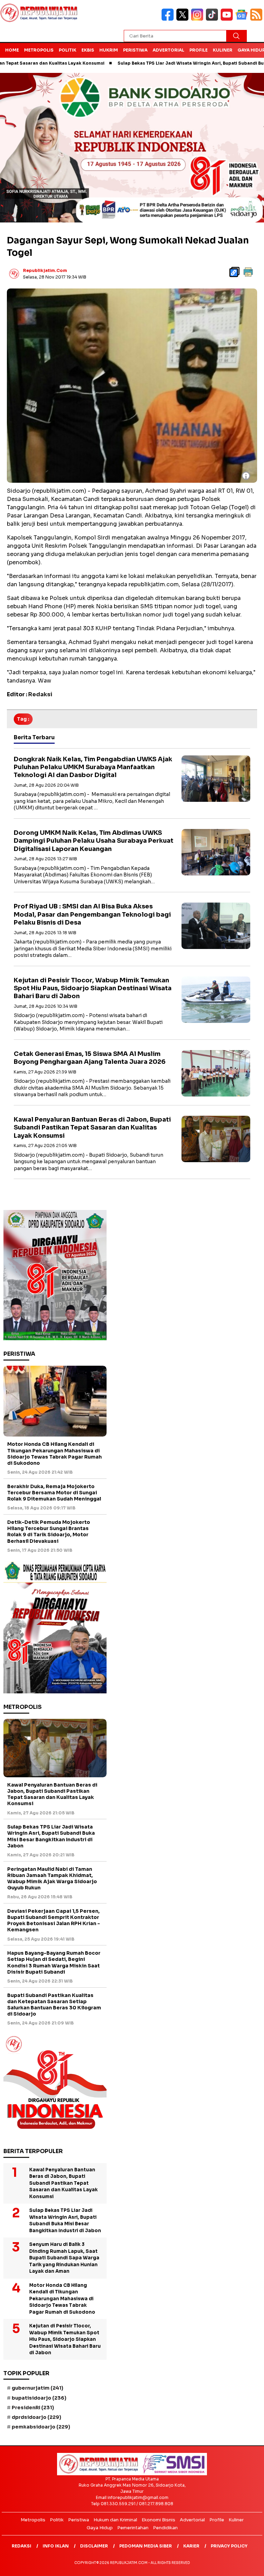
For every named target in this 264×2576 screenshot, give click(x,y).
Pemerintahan (133, 2528)
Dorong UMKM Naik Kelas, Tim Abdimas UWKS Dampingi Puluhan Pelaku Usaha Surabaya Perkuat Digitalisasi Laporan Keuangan (93, 841)
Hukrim (109, 50)
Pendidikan (165, 2528)
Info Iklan (56, 2546)
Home (12, 50)
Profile (199, 50)
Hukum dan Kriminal (115, 2520)
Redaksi (21, 2546)
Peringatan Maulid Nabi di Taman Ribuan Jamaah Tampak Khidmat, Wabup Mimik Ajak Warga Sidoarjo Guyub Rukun (52, 1879)
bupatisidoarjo (39, 2398)
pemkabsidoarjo (41, 2427)
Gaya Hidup (100, 2528)
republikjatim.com (45, 270)
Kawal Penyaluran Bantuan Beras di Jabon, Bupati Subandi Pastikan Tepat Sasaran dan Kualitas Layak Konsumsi (92, 1128)
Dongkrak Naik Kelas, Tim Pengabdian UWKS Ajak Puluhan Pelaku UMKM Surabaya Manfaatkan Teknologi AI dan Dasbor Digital (93, 767)
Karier (191, 2546)
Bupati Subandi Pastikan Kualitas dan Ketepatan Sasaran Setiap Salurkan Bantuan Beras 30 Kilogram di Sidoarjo (54, 2005)
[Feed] (257, 19)
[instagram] (199, 19)
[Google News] (243, 19)
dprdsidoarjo (36, 2417)
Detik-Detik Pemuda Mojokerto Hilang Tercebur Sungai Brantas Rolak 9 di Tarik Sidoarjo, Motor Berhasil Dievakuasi (49, 1532)
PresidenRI (33, 2408)
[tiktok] (213, 19)
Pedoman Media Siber (146, 2546)
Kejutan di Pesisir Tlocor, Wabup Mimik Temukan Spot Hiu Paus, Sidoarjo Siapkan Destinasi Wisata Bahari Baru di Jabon (93, 988)
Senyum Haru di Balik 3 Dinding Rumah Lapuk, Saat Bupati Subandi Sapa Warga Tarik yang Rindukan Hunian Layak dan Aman (64, 2258)
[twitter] (184, 19)
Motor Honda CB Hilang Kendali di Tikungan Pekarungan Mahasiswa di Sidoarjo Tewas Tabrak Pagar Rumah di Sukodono (54, 1454)
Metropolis (39, 50)
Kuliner (223, 50)
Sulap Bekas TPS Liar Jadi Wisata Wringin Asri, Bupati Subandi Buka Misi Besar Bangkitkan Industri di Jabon (51, 1836)
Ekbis (88, 50)
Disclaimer (94, 2546)
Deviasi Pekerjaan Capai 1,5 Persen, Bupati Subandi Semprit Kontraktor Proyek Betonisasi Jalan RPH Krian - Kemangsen (54, 1920)
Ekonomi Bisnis (158, 2520)
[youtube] (228, 19)
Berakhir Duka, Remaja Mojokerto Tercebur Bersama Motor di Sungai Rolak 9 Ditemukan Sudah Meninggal (54, 1493)
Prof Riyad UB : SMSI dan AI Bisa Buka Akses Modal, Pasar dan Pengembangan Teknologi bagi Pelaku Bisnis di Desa (92, 914)
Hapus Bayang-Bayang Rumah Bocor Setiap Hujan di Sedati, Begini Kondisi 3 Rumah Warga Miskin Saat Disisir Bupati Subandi (54, 1962)
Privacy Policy (229, 2546)
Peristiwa (135, 50)
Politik (68, 50)
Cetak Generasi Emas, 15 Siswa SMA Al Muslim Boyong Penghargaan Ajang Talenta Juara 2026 (90, 1058)
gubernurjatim (37, 2388)
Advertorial (168, 50)
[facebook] (169, 19)
